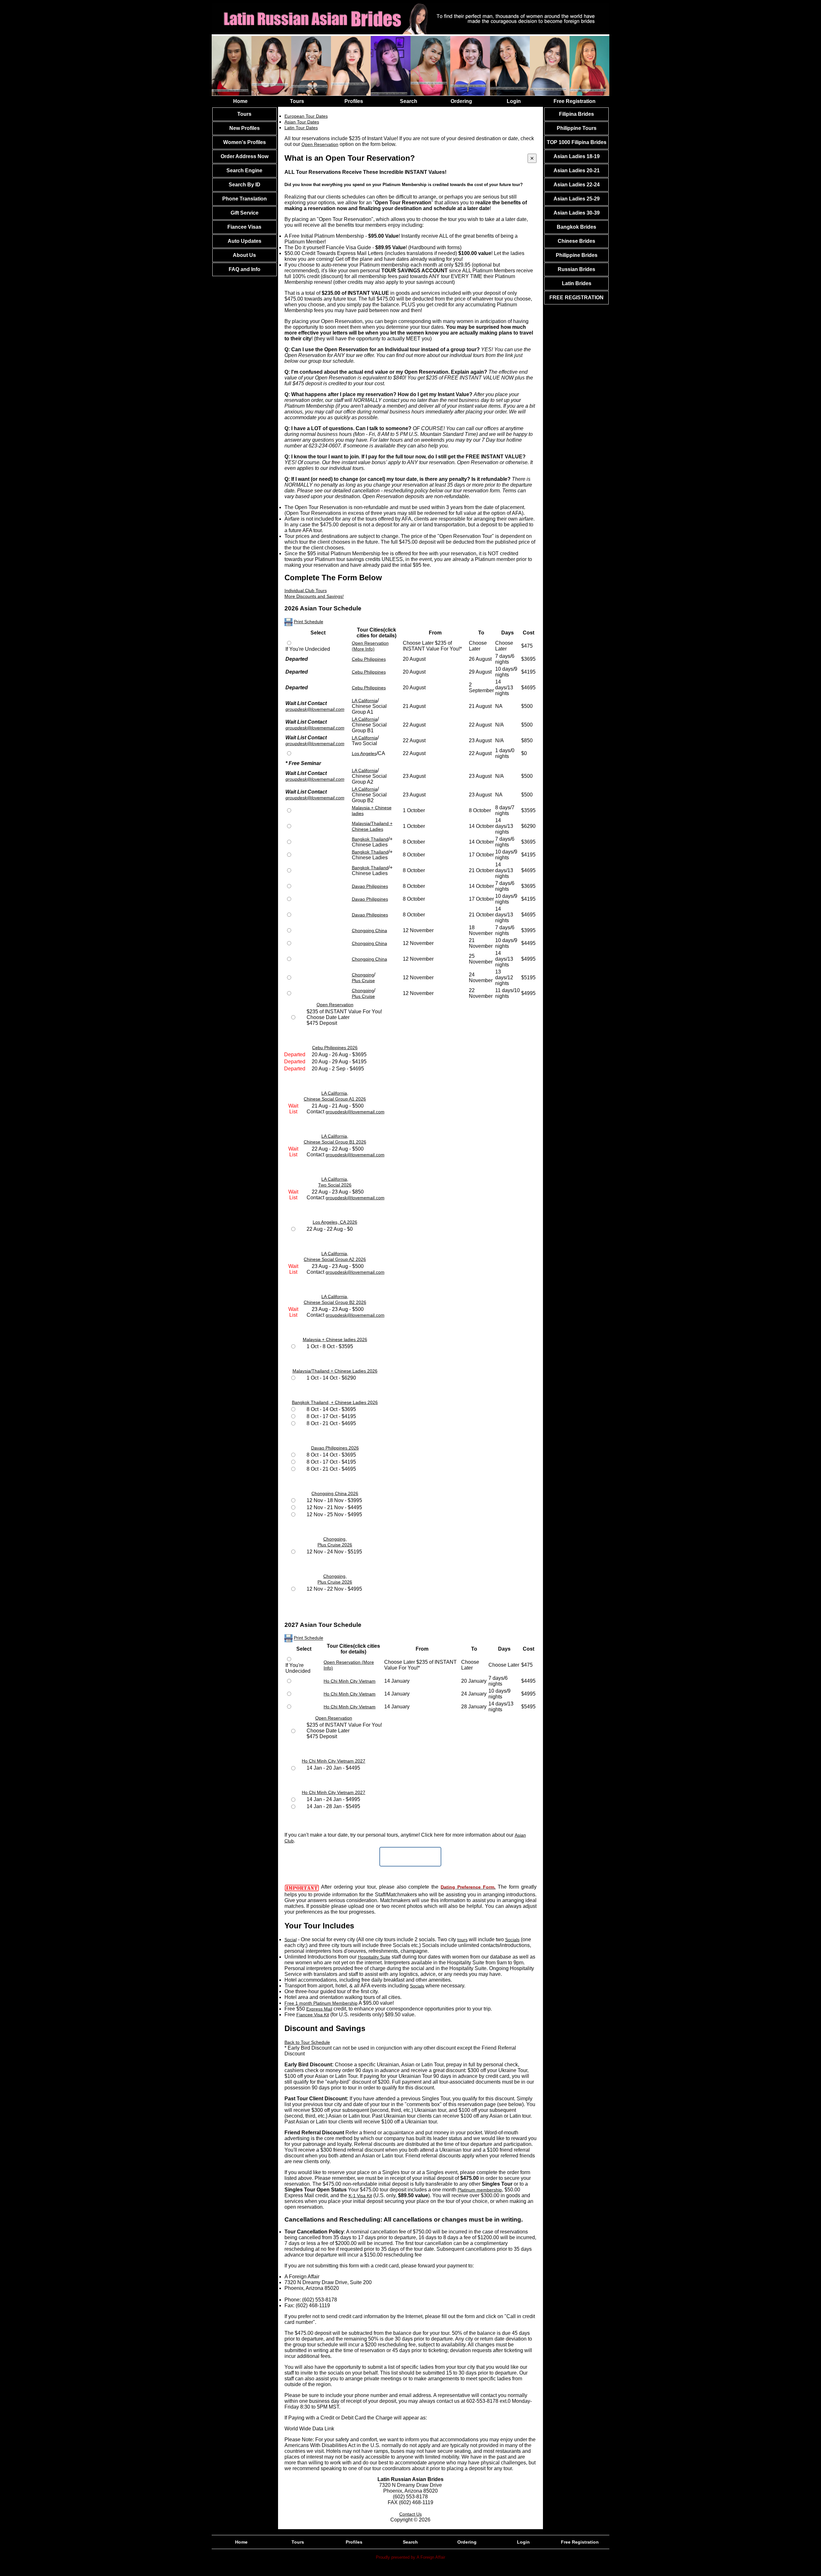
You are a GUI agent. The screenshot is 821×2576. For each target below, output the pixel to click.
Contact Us (410, 2514)
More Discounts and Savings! (314, 596)
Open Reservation (335, 1005)
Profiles (354, 101)
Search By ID (245, 185)
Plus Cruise (363, 981)
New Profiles (245, 128)
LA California (365, 701)
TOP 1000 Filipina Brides (577, 142)
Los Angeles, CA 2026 (335, 1222)
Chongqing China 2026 (335, 1493)
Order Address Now (245, 156)
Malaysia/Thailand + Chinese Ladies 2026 (335, 1371)
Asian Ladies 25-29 (577, 199)
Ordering (461, 101)
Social (291, 1940)
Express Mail (319, 2009)
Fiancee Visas (244, 227)
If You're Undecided (308, 649)
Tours (297, 101)
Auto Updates (245, 241)
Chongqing (363, 975)
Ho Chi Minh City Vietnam (350, 1681)
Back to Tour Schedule (307, 2042)
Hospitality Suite (374, 1957)
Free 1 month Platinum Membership (321, 2003)
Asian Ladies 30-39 (577, 213)
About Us (244, 255)
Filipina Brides (576, 114)
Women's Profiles (245, 142)
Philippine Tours (577, 128)
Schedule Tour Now (410, 1857)
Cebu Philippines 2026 (335, 1048)
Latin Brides (577, 283)
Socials (512, 1940)
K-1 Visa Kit (360, 2196)
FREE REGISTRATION (576, 298)
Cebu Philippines (369, 659)
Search (409, 101)
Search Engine (244, 170)
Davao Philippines (370, 886)
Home (240, 101)
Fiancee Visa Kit (313, 2015)
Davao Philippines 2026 (335, 1448)
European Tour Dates (306, 116)
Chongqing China (369, 931)
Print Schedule (309, 622)
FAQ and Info (245, 269)
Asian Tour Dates (302, 122)
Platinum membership (480, 2190)
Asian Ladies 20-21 (577, 170)
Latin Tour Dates (301, 128)
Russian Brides (576, 269)
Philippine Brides (577, 255)
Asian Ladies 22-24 (577, 185)
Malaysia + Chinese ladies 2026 (335, 1339)
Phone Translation (245, 199)
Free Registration (575, 101)
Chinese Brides (576, 241)
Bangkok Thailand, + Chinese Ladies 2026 (335, 1402)
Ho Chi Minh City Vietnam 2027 (334, 1761)
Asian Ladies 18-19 (577, 156)
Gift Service (245, 213)
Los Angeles (364, 753)
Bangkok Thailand (370, 839)
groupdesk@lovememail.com (315, 709)
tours (462, 1940)
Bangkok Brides (576, 227)
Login (514, 101)
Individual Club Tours (306, 591)
